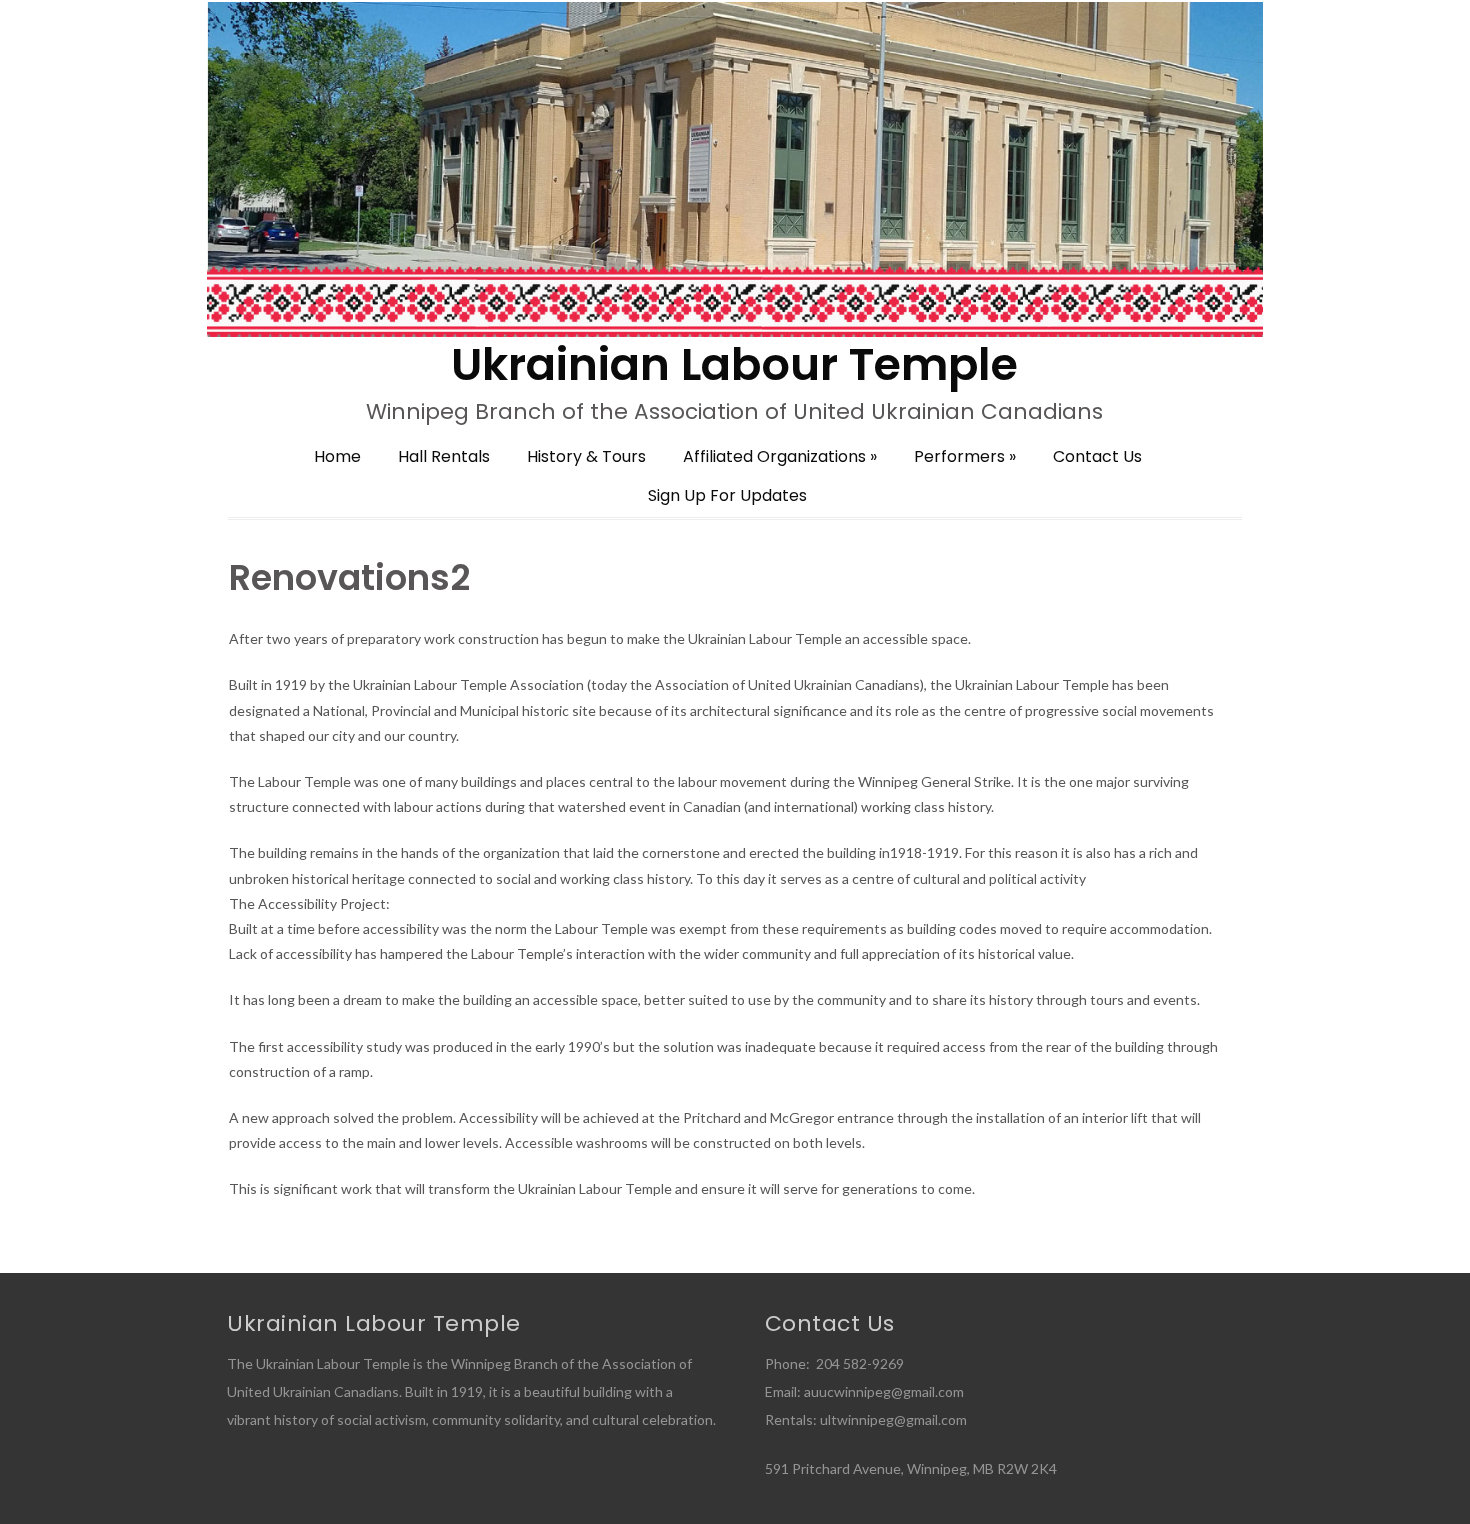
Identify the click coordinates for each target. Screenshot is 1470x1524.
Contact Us (1097, 456)
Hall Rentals (444, 456)
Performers (965, 456)
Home (337, 456)
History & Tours (586, 456)
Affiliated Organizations (780, 456)
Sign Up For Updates (727, 495)
